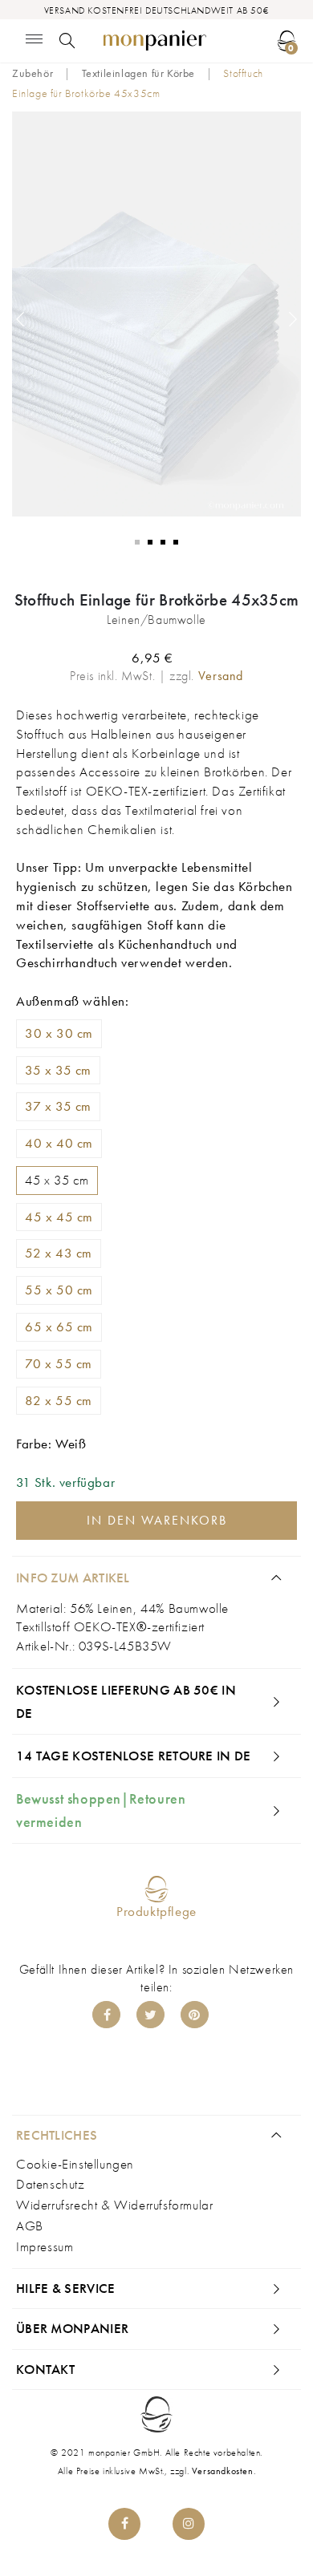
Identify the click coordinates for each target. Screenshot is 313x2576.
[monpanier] (155, 41)
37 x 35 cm (58, 1106)
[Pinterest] (195, 2015)
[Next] (293, 319)
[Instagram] (189, 2524)
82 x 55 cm (59, 1400)
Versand (221, 676)
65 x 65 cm (59, 1326)
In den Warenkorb (157, 1520)
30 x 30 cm (59, 1033)
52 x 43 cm (59, 1253)
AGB (30, 2226)
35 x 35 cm (58, 1070)
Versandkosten (223, 2471)
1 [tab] (137, 542)
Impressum (45, 2246)
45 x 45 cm (59, 1217)
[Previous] (20, 319)
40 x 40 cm (59, 1143)
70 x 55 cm (59, 1363)
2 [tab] (150, 542)
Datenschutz (51, 2184)
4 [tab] (176, 542)
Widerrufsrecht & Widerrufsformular (114, 2205)
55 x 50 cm (59, 1290)
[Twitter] (150, 2015)
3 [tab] (163, 542)
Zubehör (33, 73)
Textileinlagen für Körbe (138, 73)
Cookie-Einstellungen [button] (75, 2164)
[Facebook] (106, 2015)
